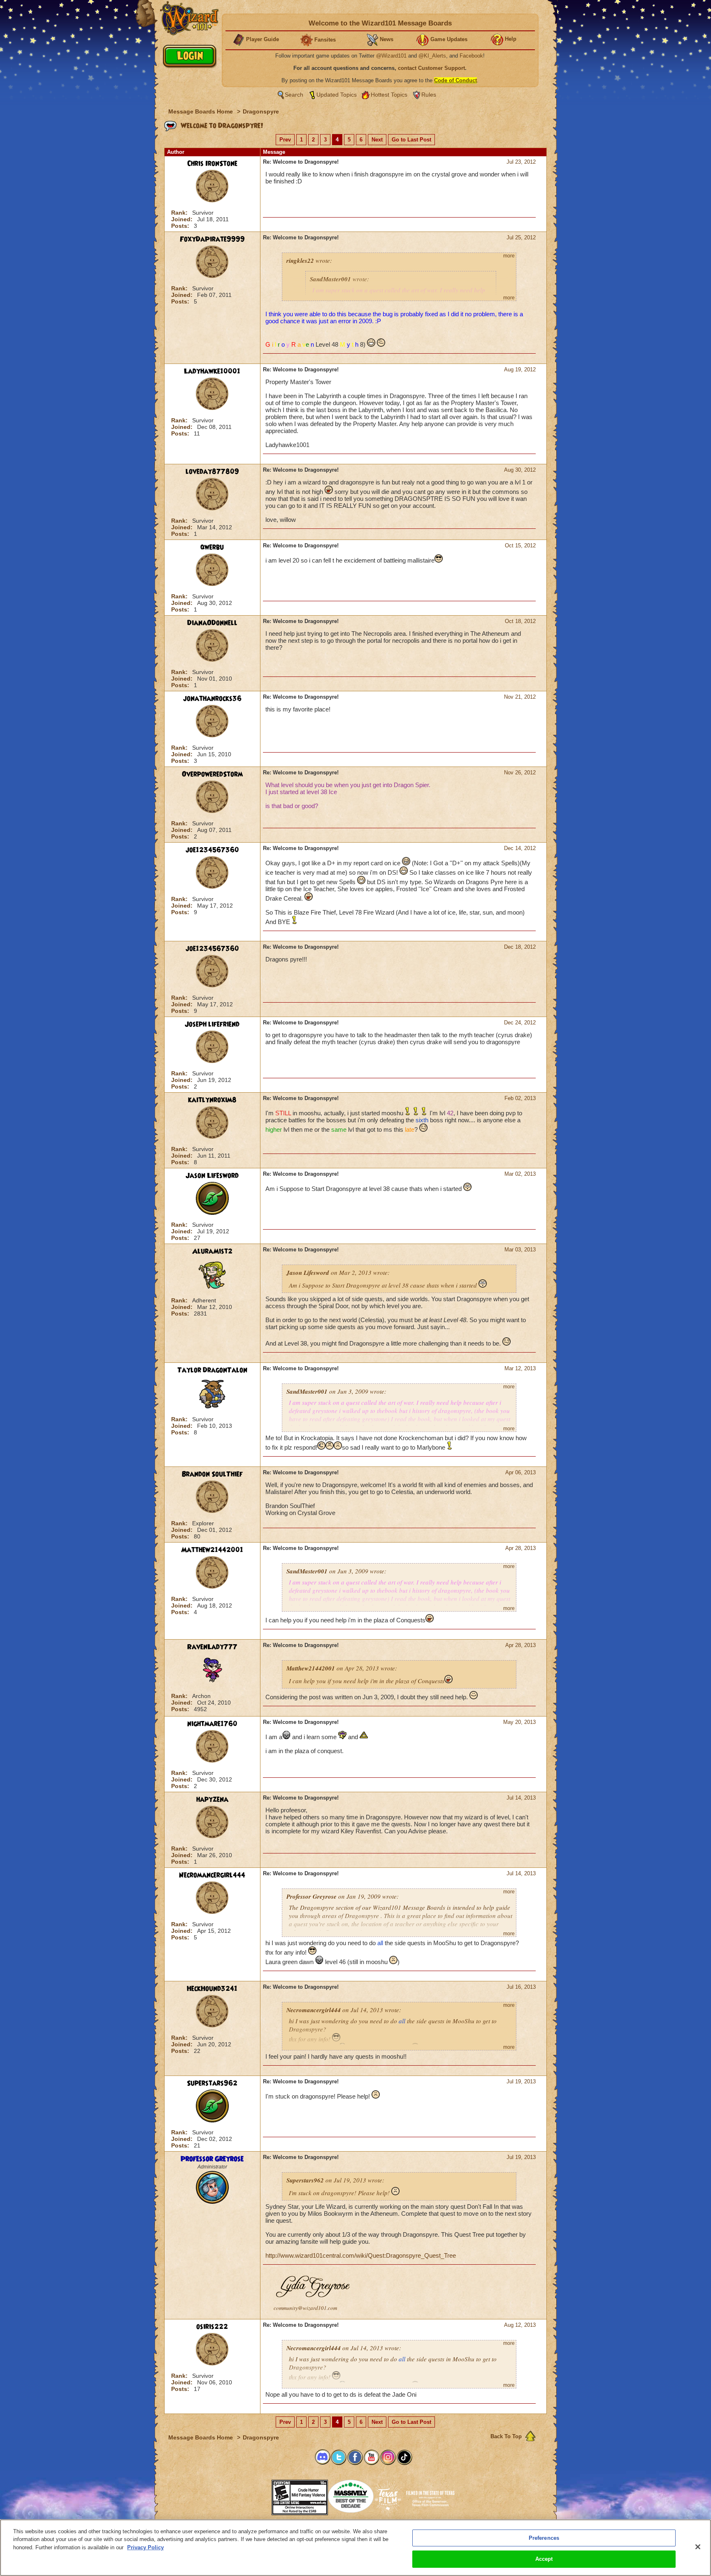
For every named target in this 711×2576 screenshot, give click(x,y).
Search (294, 95)
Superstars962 (212, 2083)
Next (377, 140)
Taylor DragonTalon (212, 1370)
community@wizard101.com (305, 2308)
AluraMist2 (212, 1251)
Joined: (183, 219)
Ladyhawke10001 (212, 371)
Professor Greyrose (212, 2159)
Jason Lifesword (212, 1176)
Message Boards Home (201, 111)
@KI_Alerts (432, 56)
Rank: (180, 213)
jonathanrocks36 (212, 699)
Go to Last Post (411, 140)
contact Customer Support (431, 68)
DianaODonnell (212, 623)
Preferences (544, 2538)
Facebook (471, 56)
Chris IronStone (212, 164)
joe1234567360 (212, 850)
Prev (285, 140)
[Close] (698, 2547)
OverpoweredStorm (212, 774)
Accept (544, 2559)
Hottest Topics (389, 95)
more (509, 256)
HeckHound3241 (212, 1989)
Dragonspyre (261, 111)
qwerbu (212, 547)
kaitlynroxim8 (212, 1100)
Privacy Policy (145, 2547)
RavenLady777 (212, 1647)
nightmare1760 (212, 1724)
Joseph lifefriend (212, 1024)
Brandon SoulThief (212, 1474)
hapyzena (212, 1800)
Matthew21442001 (212, 1550)
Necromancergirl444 (212, 1875)
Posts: (181, 226)
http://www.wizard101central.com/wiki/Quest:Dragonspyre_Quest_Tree (361, 2255)
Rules (429, 95)
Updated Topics (337, 95)
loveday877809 (212, 472)
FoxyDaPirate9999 (212, 239)
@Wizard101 (391, 56)
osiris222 (212, 2327)
